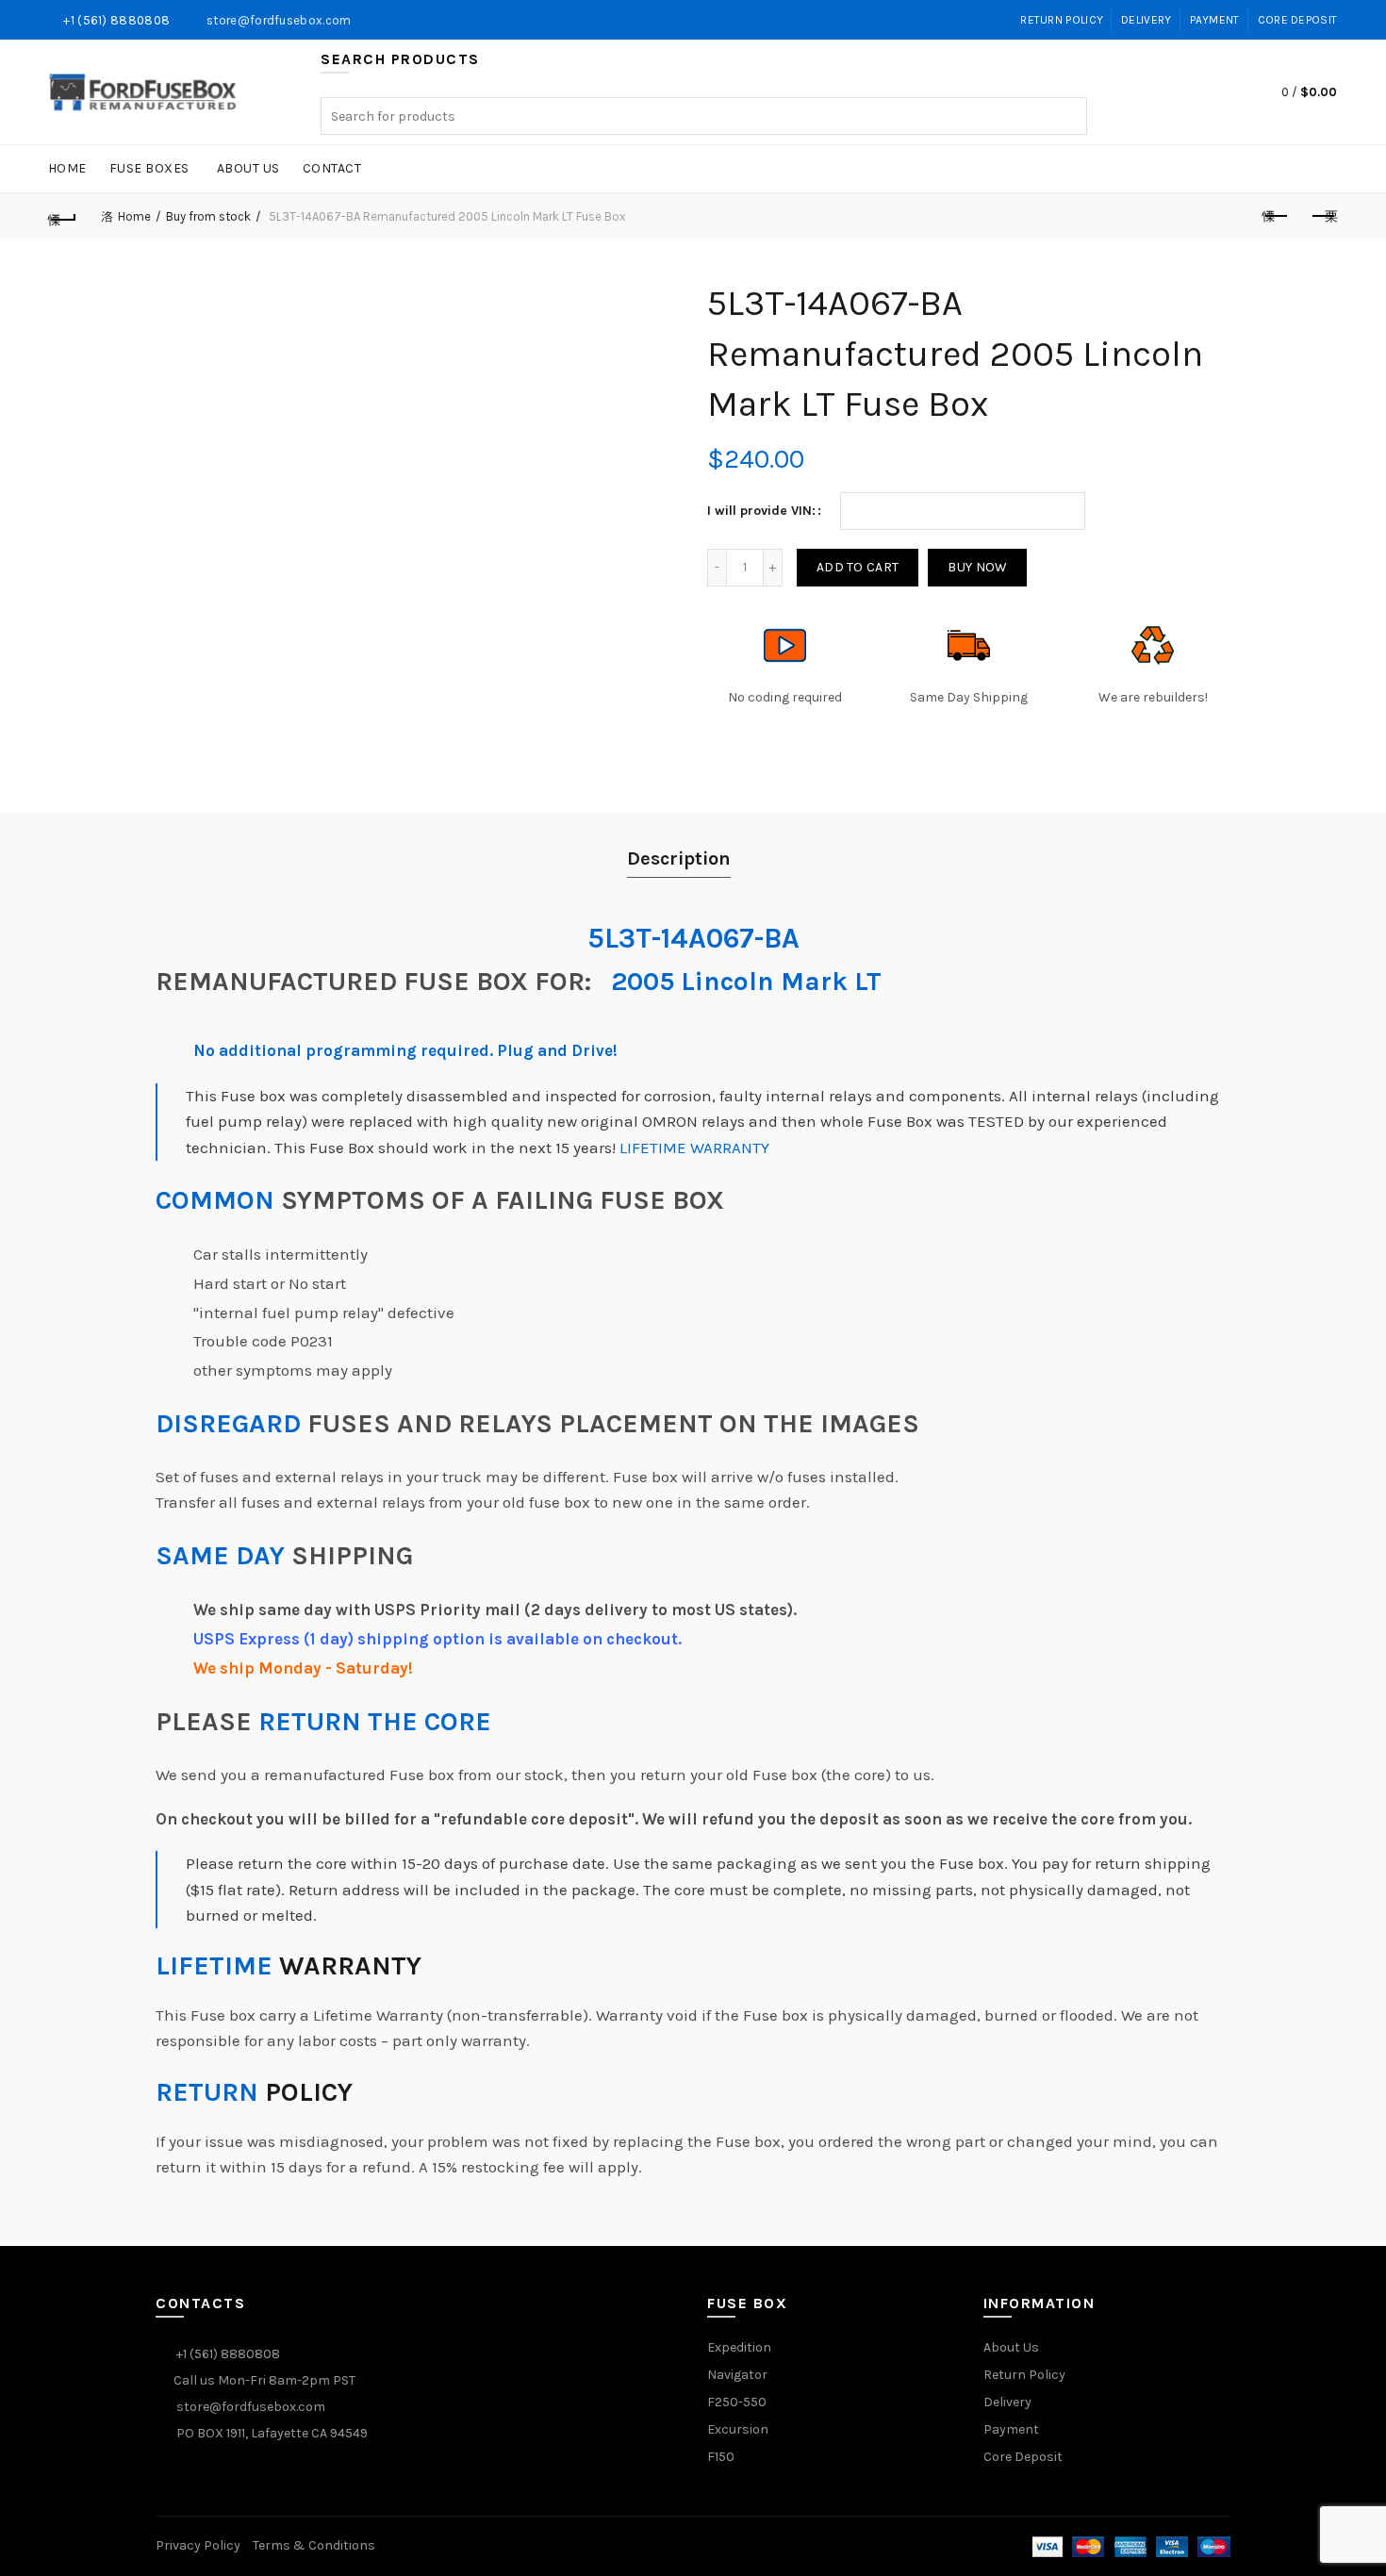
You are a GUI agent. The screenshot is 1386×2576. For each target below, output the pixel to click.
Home (67, 168)
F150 (721, 2457)
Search (1068, 116)
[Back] (63, 217)
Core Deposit (1298, 20)
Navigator (737, 2375)
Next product (1323, 217)
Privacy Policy (198, 2545)
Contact (332, 168)
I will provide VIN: (761, 511)
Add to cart (858, 567)
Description (679, 859)
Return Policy (1062, 20)
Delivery (1146, 20)
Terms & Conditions (314, 2545)
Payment (1215, 20)
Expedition (739, 2347)
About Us (248, 168)
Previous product (1276, 217)
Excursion (738, 2429)
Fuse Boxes (149, 168)
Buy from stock (208, 216)
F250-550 (737, 2402)
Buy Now (977, 567)
